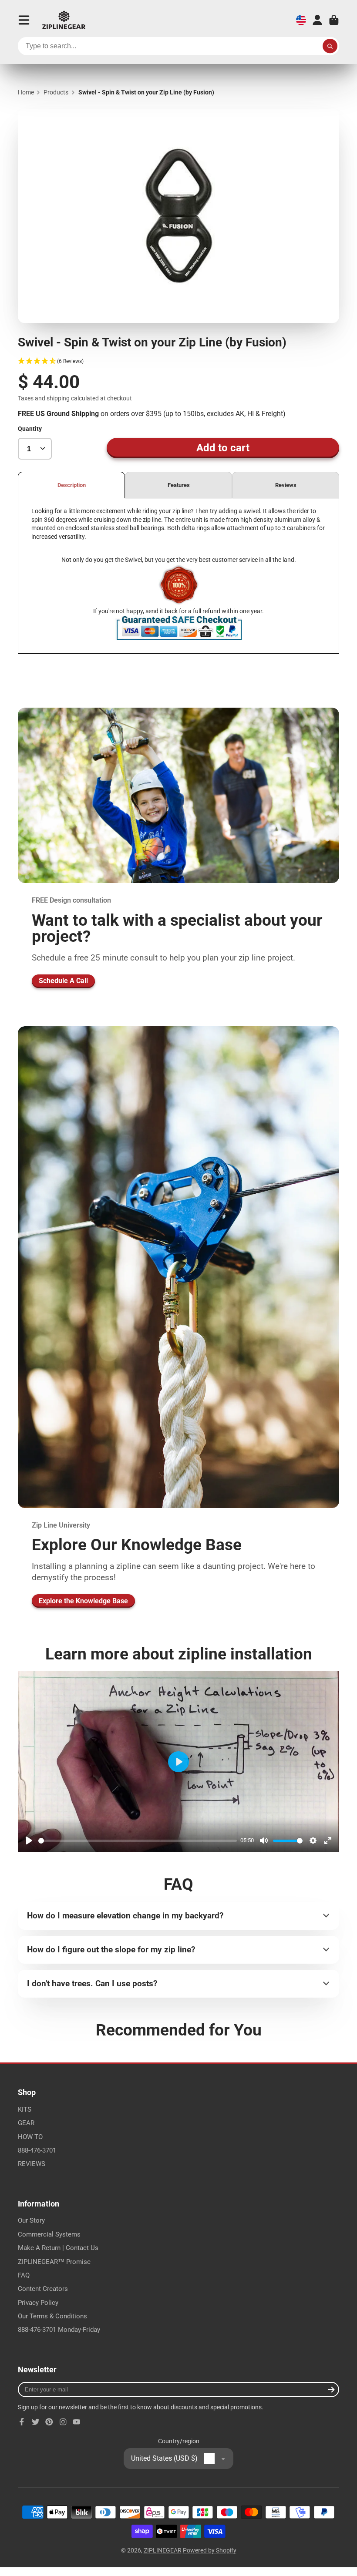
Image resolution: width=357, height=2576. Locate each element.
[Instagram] (63, 2422)
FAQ (24, 2275)
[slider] (138, 1841)
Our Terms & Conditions (52, 2316)
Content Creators (43, 2289)
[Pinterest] (49, 2422)
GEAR (26, 2123)
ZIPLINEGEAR (163, 2550)
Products (56, 92)
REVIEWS (32, 2164)
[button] (178, 361)
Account (317, 20)
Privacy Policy (38, 2303)
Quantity (30, 429)
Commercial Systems (49, 2234)
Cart (334, 20)
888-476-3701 (37, 2150)
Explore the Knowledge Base (83, 1601)
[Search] (330, 46)
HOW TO (30, 2137)
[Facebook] (22, 2422)
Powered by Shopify (210, 2550)
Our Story (31, 2220)
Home (26, 92)
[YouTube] (77, 2422)
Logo (64, 20)
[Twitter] (36, 2422)
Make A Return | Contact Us (58, 2248)
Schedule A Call (63, 981)
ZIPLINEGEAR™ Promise (54, 2262)
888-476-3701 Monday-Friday (59, 2330)
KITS (25, 2109)
